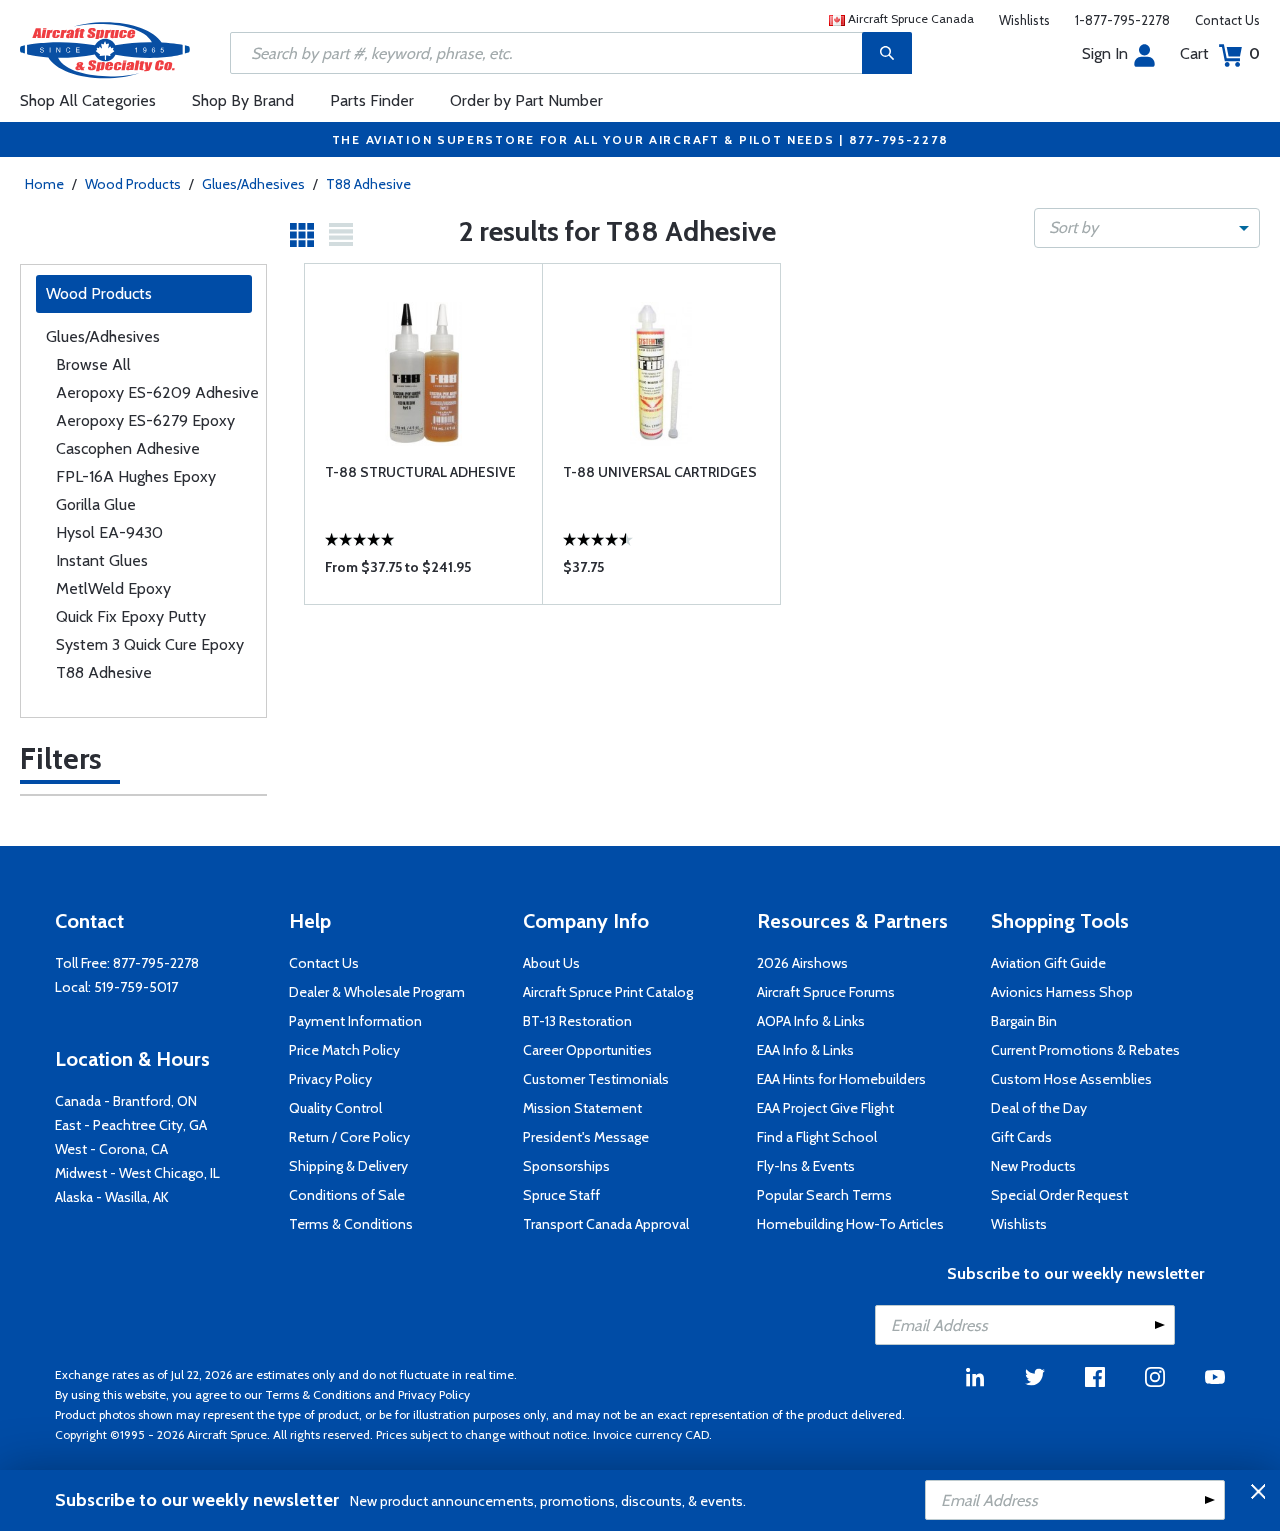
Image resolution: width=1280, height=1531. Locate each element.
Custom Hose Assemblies (1071, 1079)
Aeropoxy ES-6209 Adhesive (157, 392)
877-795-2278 (156, 963)
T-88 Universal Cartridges (660, 472)
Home (44, 184)
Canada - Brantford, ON (126, 1101)
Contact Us (1227, 20)
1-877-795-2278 (1122, 20)
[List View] (341, 235)
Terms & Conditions (351, 1224)
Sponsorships (566, 1166)
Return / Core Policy (349, 1137)
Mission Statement (582, 1108)
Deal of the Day (1039, 1108)
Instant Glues (102, 560)
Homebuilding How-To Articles (850, 1224)
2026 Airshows (802, 963)
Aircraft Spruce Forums (826, 992)
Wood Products (133, 184)
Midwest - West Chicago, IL (137, 1173)
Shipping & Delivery (348, 1166)
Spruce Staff (561, 1195)
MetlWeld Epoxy (113, 588)
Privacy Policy (330, 1079)
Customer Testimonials (596, 1079)
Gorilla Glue (96, 504)
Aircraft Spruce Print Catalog (608, 992)
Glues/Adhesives (253, 184)
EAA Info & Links (805, 1050)
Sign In (1105, 53)
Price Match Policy (344, 1050)
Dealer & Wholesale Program (377, 992)
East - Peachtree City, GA (131, 1125)
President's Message (586, 1137)
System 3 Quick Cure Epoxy (150, 644)
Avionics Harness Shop (1062, 992)
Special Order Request (1059, 1195)
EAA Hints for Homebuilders (841, 1079)
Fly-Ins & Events (806, 1166)
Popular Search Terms (824, 1195)
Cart (1220, 53)
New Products (1033, 1166)
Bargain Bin (1024, 1021)
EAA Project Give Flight (825, 1108)
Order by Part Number (526, 100)
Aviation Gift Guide (1048, 963)
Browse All (93, 364)
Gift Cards (1021, 1137)
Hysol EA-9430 (109, 532)
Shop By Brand (243, 100)
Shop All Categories (88, 100)
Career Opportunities (587, 1050)
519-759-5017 (136, 987)
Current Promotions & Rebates (1085, 1050)
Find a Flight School (817, 1137)
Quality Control (335, 1108)
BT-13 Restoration (577, 1021)
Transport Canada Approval (606, 1224)
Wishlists (1024, 20)
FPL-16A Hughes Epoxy (136, 476)
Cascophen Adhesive (128, 448)
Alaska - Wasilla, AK (112, 1197)
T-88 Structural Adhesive (420, 472)
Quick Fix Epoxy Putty (131, 616)
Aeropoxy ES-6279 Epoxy (145, 420)
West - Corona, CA (111, 1149)
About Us (551, 963)
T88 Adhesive (368, 184)
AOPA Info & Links (811, 1021)
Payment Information (355, 1021)
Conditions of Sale (347, 1195)
